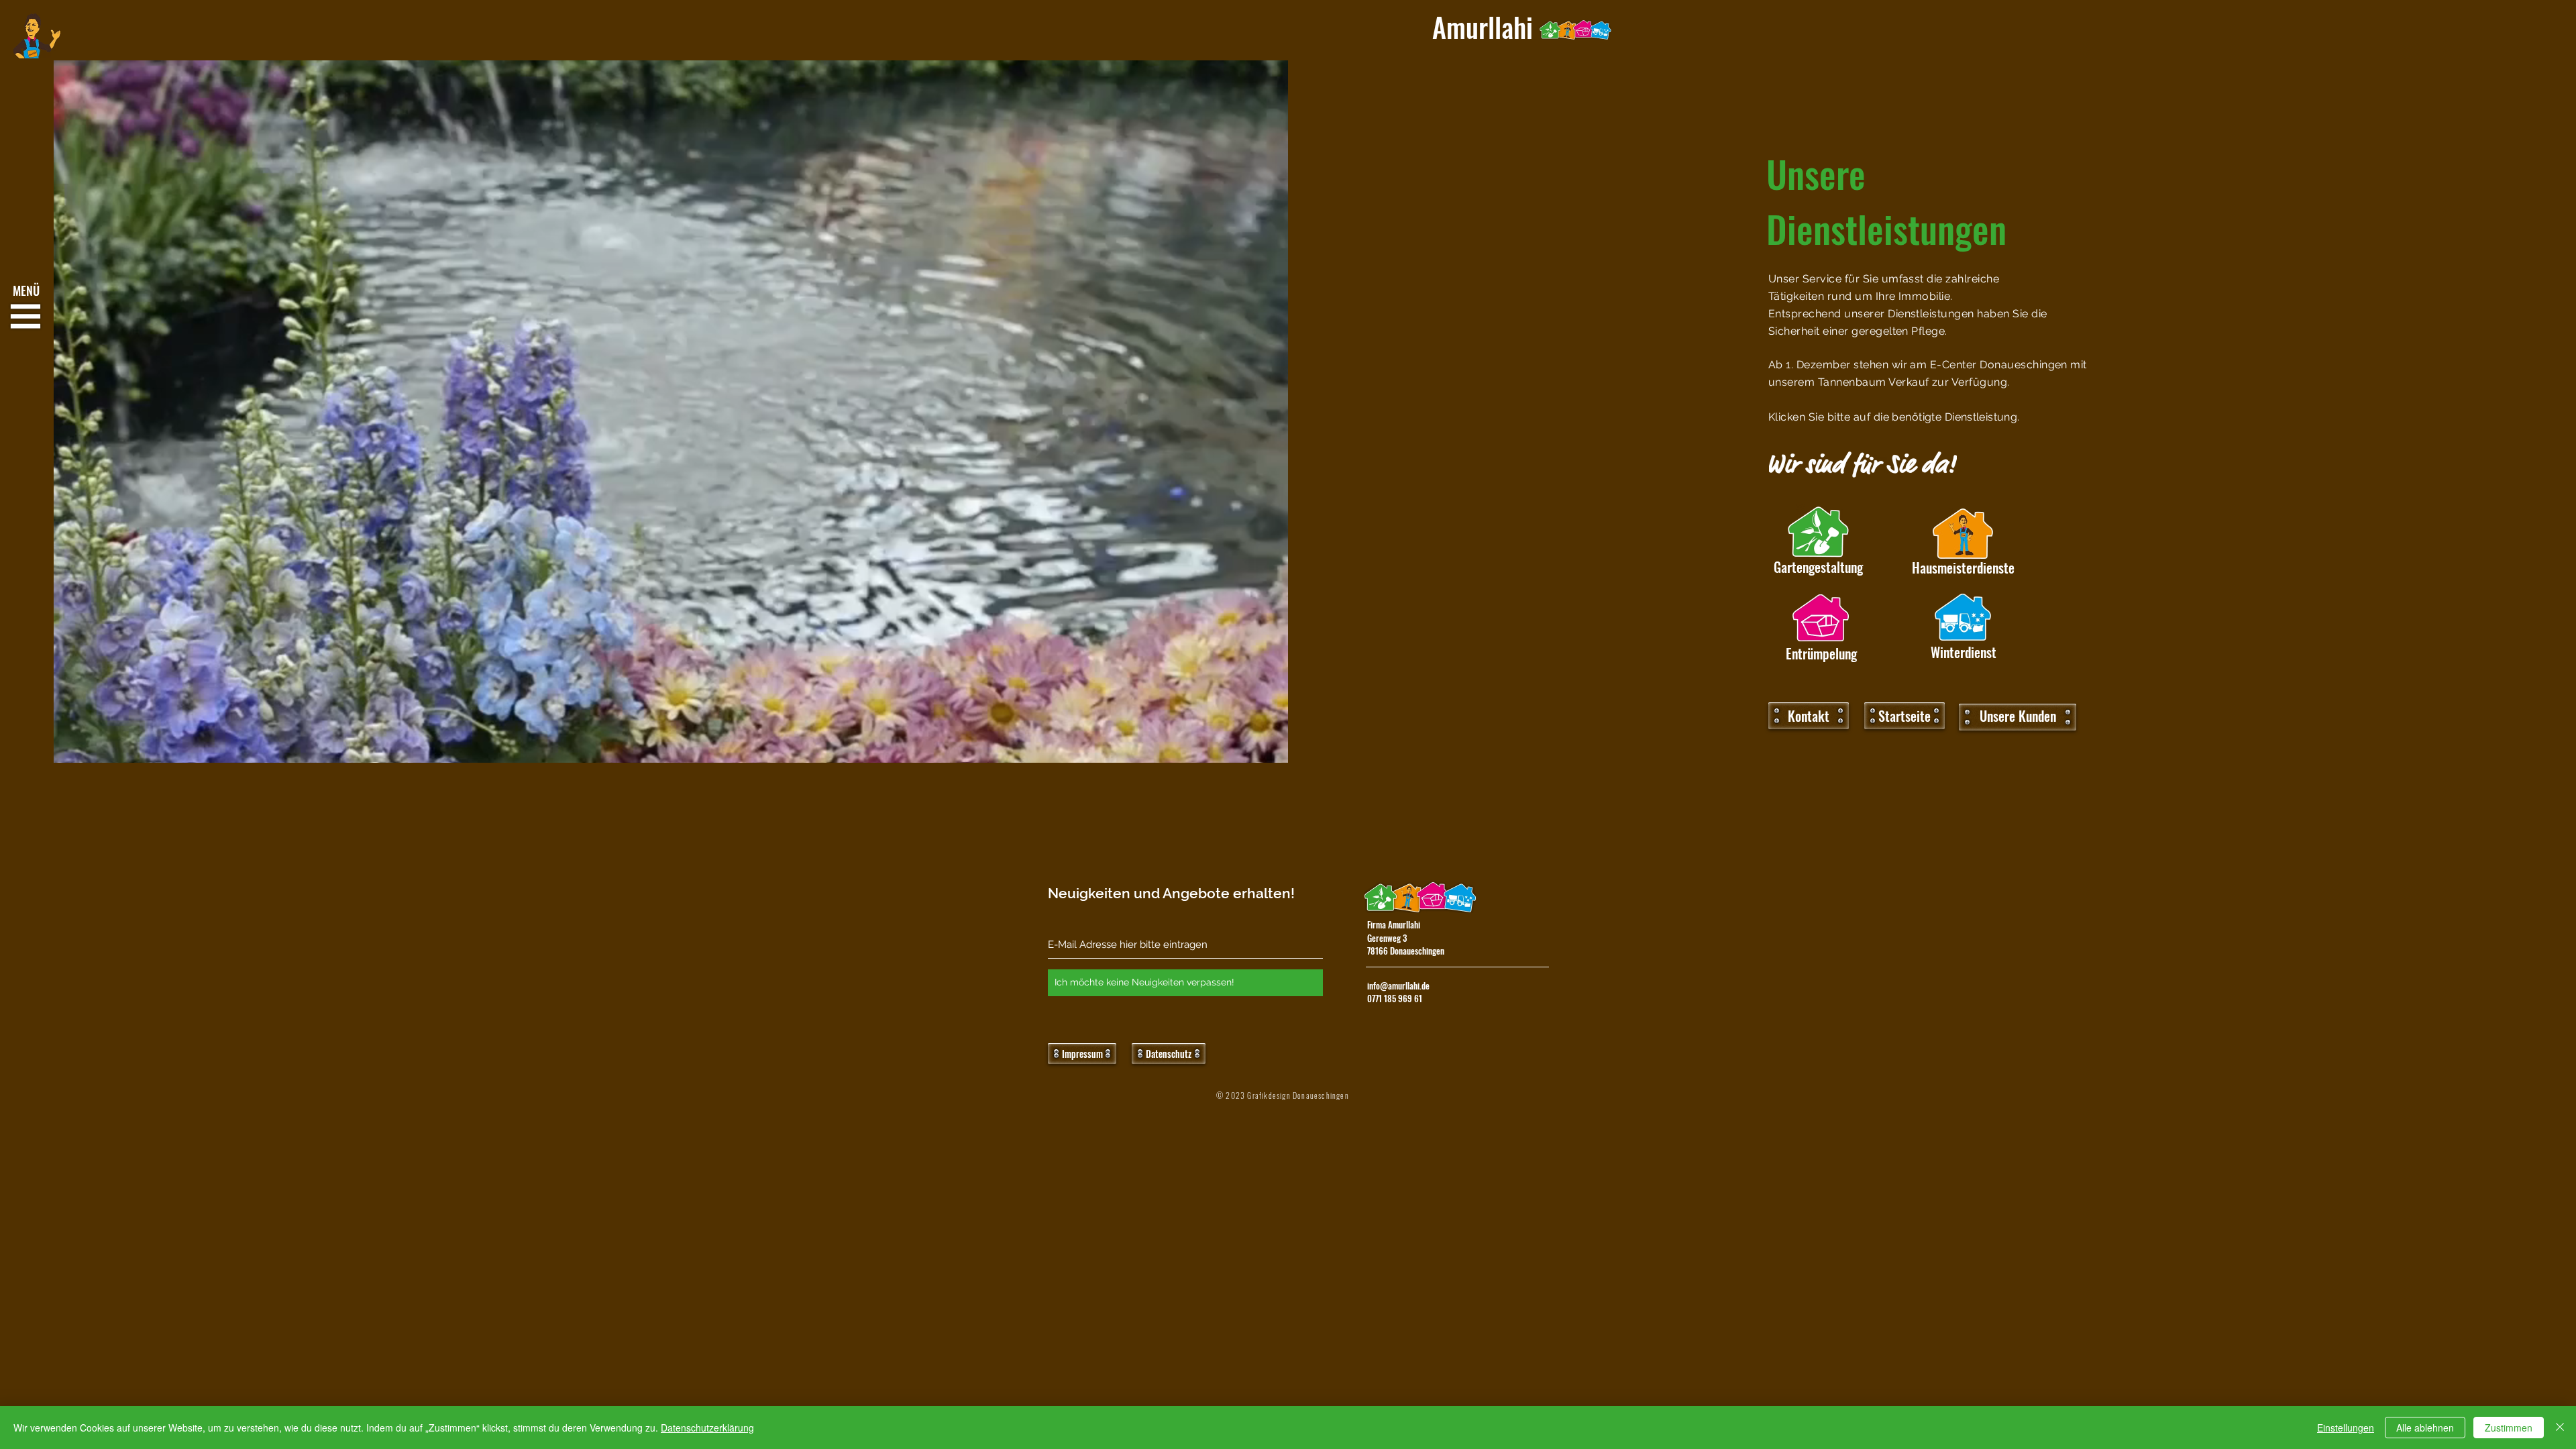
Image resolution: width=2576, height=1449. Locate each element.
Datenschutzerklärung (707, 1428)
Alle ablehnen (2425, 1428)
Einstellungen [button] (2346, 1428)
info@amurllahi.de (1398, 985)
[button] (26, 317)
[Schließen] (2560, 1428)
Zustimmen (2509, 1428)
